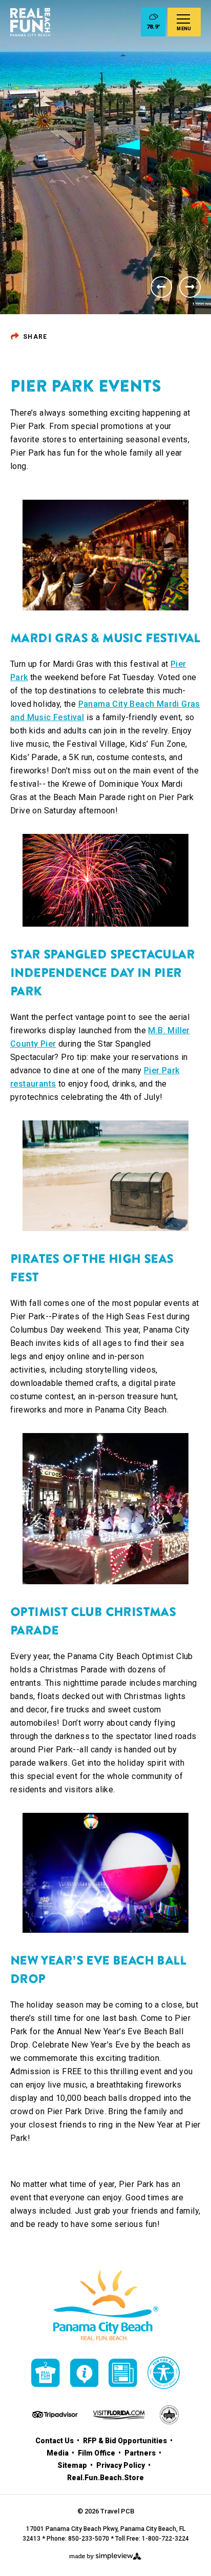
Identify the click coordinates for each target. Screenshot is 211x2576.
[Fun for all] (164, 2373)
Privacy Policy (121, 2465)
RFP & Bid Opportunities (126, 2441)
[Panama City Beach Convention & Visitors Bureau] (30, 22)
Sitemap (73, 2465)
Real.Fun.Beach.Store (105, 2478)
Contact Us (55, 2441)
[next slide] (190, 287)
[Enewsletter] (123, 2373)
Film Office (97, 2453)
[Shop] (46, 2373)
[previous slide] (161, 287)
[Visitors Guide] (85, 2373)
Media (58, 2453)
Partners (141, 2453)
